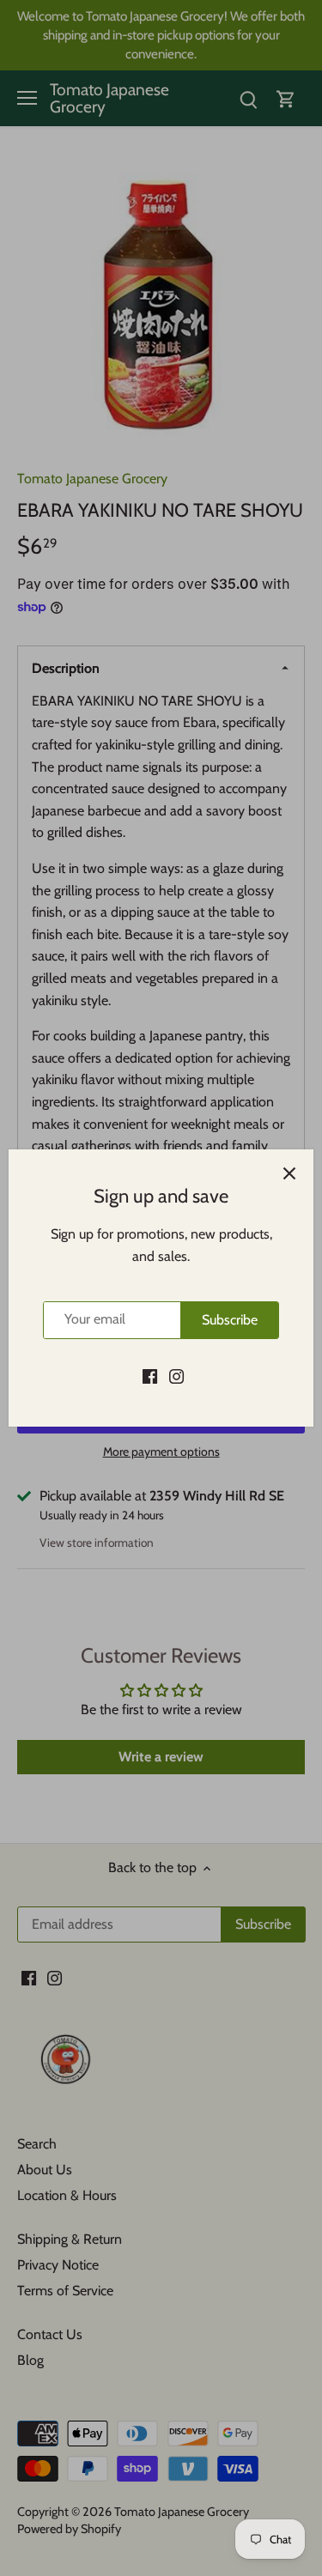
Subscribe (230, 1320)
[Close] (289, 1173)
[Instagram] (176, 1376)
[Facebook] (150, 1376)
